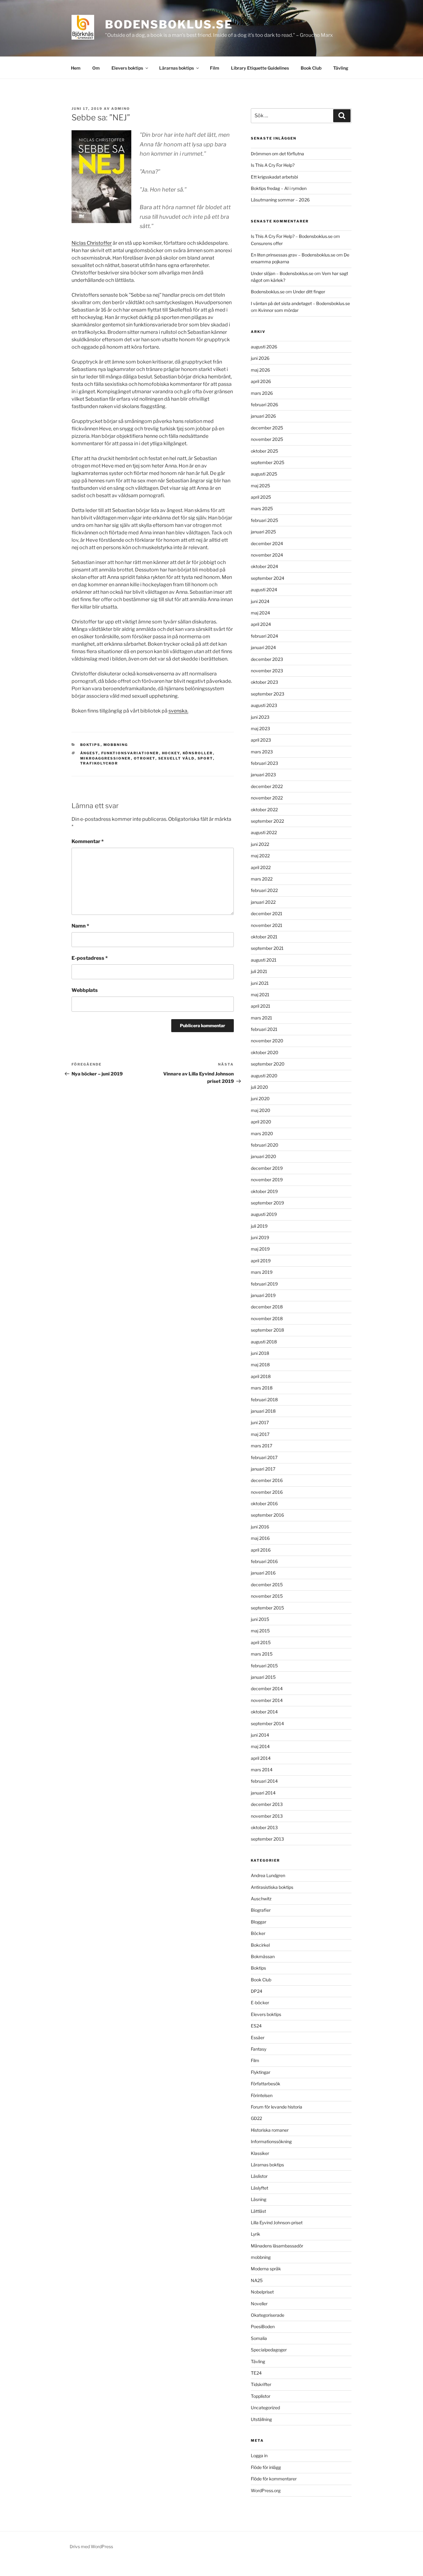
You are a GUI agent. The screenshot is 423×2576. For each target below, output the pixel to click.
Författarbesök (266, 2084)
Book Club (311, 68)
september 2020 (268, 1064)
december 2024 (267, 543)
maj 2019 (260, 1249)
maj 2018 (260, 1365)
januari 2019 (263, 1295)
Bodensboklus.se (169, 24)
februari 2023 (264, 763)
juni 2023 (260, 717)
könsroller (198, 753)
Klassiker (260, 2153)
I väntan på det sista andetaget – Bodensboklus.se (300, 303)
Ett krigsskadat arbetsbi (274, 177)
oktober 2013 (264, 1827)
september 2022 (267, 821)
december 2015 (267, 1585)
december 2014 (267, 1689)
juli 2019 (259, 1226)
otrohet (145, 758)
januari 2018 (263, 1411)
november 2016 (267, 1492)
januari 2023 (263, 775)
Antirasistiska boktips (272, 1887)
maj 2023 (260, 728)
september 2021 (267, 948)
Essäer (258, 2038)
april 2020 (261, 1122)
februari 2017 (264, 1457)
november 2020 (267, 1041)
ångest (89, 753)
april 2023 (261, 740)
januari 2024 (263, 647)
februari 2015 (264, 1666)
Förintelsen (262, 2095)
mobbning (116, 745)
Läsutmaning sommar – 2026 (280, 200)
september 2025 (268, 462)
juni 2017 (260, 1422)
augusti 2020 (264, 1076)
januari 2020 (264, 1156)
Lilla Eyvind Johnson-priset (277, 2223)
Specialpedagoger (269, 2350)
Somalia (259, 2338)
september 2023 (268, 694)
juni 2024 (260, 601)
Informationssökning (271, 2141)
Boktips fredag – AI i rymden (279, 188)
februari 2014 (264, 1781)
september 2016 (267, 1515)
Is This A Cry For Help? (273, 165)
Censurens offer (267, 243)
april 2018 (261, 1376)
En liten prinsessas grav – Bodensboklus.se (293, 255)
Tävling (341, 68)
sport (205, 758)
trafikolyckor (99, 763)
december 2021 (267, 913)
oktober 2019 (264, 1191)
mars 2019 (262, 1272)
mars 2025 (262, 508)
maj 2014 (260, 1746)
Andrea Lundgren (268, 1875)
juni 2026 (260, 358)
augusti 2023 (264, 705)
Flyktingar (261, 2072)
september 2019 (267, 1203)
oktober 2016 (264, 1503)
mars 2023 (262, 752)
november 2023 (267, 671)
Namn (80, 926)
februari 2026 (264, 405)
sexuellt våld (177, 758)
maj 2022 (260, 856)
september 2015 (267, 1608)
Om (96, 68)
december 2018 (267, 1307)
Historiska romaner (270, 2130)
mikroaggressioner (106, 758)
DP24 (257, 1991)
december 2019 (267, 1168)
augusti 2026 (264, 347)
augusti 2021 (264, 960)
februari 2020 (265, 1145)
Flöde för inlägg (266, 2467)
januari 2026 (263, 416)
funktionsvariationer (130, 753)
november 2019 (267, 1180)
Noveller (259, 2304)
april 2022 (261, 867)
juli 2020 (259, 1087)
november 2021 (267, 925)
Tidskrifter (261, 2384)
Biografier (261, 1910)
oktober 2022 (264, 810)
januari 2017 (263, 1469)
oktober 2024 (264, 566)
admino (121, 109)
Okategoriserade (268, 2315)
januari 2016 (263, 1573)
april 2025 (261, 497)
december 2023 (267, 659)
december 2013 (267, 1804)
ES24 (256, 2026)
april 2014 (261, 1758)
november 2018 (267, 1318)
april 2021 (261, 1006)
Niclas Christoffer (92, 243)
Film (215, 68)
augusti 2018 (264, 1342)
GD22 (256, 2118)
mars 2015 (262, 1654)
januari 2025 (263, 532)
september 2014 (267, 1723)
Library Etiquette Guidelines (260, 68)
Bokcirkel (260, 1945)
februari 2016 (264, 1561)
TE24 (256, 2373)
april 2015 (261, 1642)
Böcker (258, 1933)
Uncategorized (265, 2408)
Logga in (259, 2455)
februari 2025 (264, 520)
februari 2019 (264, 1284)
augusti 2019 (264, 1214)
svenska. (178, 711)
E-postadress (90, 958)
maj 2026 (260, 370)
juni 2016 (260, 1527)
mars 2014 (262, 1770)
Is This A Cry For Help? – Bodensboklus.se (292, 236)
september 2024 (268, 578)
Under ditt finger (309, 292)
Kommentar (88, 841)
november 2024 (267, 555)
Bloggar (259, 1922)
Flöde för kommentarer (274, 2479)
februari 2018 (264, 1400)
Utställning (261, 2419)
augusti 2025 (264, 474)
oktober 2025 (264, 451)
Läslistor (259, 2176)
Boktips (90, 745)
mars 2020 (262, 1133)
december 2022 (267, 786)
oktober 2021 (264, 937)
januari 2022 (263, 902)
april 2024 (261, 624)
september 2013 (267, 1839)
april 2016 (261, 1550)
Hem (76, 68)
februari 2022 (264, 890)
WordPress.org (266, 2490)
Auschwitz (261, 1899)
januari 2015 (263, 1677)
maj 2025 (260, 486)
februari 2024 (264, 636)
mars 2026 (262, 393)
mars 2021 (262, 1018)
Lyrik (255, 2234)
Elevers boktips (127, 68)
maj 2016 (260, 1538)
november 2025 (267, 439)
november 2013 (267, 1816)
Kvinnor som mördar (278, 310)
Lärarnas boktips (177, 68)
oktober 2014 (264, 1712)
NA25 (257, 2280)
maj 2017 (260, 1434)
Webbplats (85, 990)
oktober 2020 (265, 1052)
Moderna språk (266, 2269)
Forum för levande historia (277, 2107)
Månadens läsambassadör (277, 2246)
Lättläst (258, 2211)
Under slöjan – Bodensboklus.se (282, 273)
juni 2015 (260, 1619)
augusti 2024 (264, 590)
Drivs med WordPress (91, 2546)
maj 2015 (260, 1631)
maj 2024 (260, 613)
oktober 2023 (264, 682)
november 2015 (267, 1596)
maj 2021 (260, 995)
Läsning (259, 2199)
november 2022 (267, 798)
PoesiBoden (263, 2326)
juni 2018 (260, 1353)
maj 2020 (261, 1110)
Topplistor (261, 2396)
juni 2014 (260, 1735)
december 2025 (267, 428)
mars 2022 (262, 879)
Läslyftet (259, 2188)
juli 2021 (259, 971)
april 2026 (261, 381)
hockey (171, 753)
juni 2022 (260, 844)
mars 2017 (262, 1446)
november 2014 (267, 1700)
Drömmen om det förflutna (277, 154)
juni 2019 (260, 1237)
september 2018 (267, 1330)
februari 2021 (264, 1029)
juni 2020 (260, 1098)
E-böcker (260, 2003)
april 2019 (261, 1261)
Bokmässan (263, 1956)
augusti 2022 (264, 832)
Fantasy (259, 2049)
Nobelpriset (262, 2292)
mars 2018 (262, 1388)
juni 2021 (260, 983)
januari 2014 (263, 1793)
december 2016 (267, 1480)
